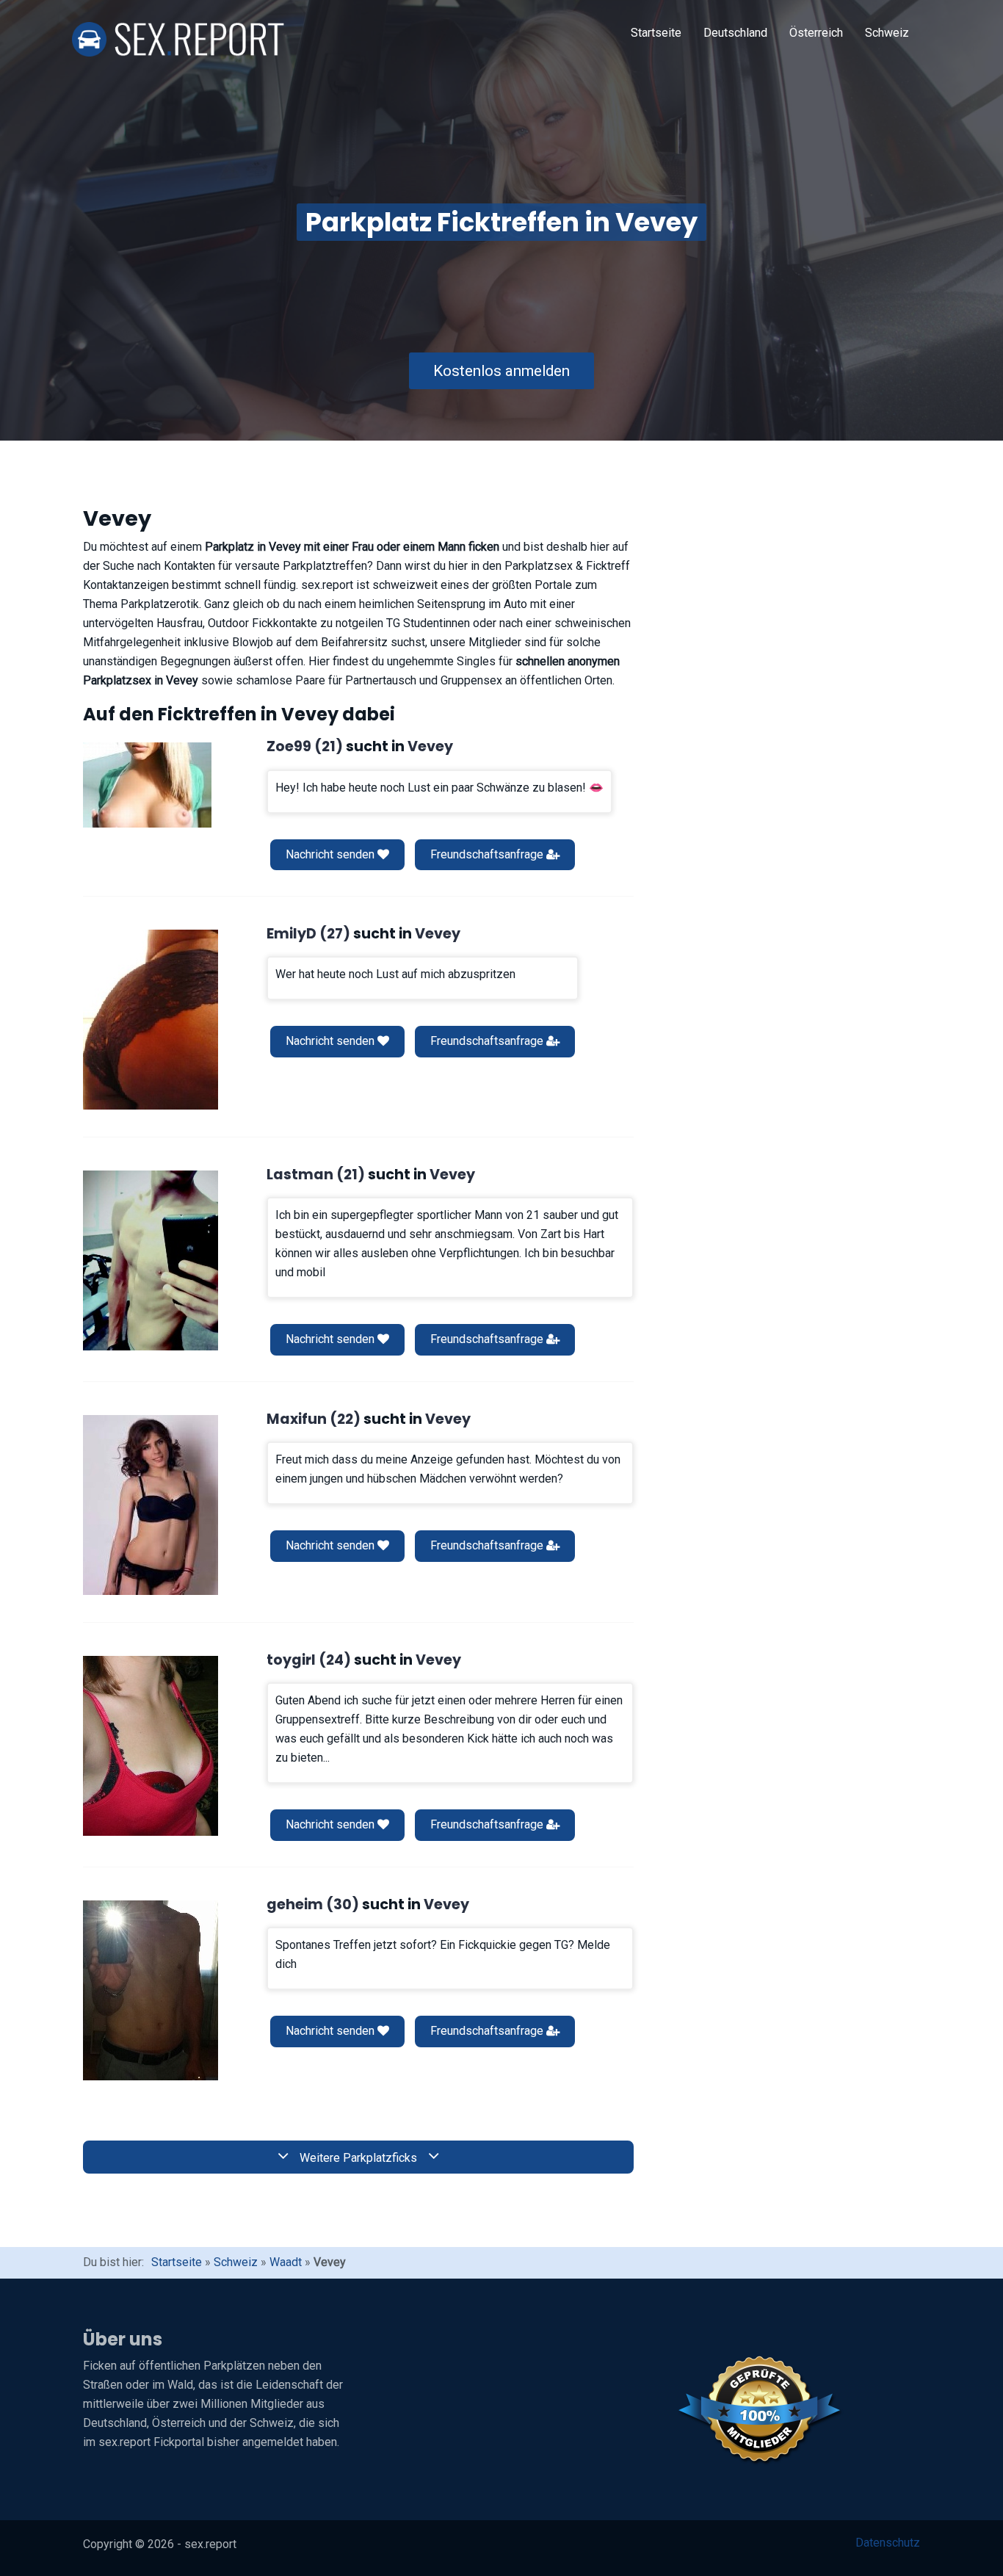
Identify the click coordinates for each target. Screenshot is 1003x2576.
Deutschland (735, 33)
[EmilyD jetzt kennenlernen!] (151, 1020)
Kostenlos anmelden (501, 371)
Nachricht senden (332, 854)
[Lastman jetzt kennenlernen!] (151, 1260)
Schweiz (887, 33)
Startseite (656, 33)
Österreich (816, 33)
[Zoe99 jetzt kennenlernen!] (147, 785)
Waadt (286, 2262)
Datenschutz (888, 2543)
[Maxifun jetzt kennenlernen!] (151, 1505)
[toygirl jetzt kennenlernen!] (151, 1746)
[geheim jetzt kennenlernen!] (151, 1990)
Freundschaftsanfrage (488, 854)
